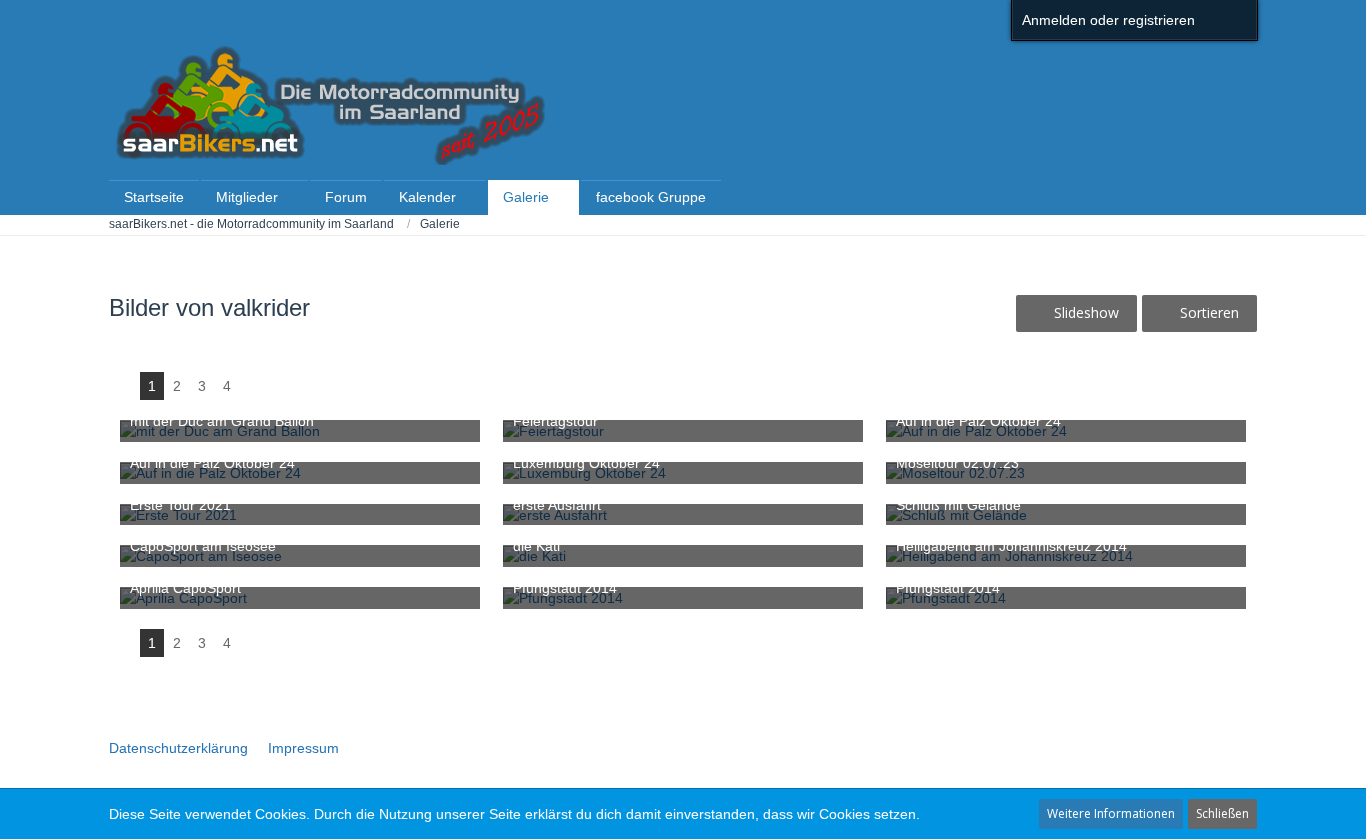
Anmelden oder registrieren (1108, 20)
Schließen (1222, 813)
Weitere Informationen (1111, 813)
